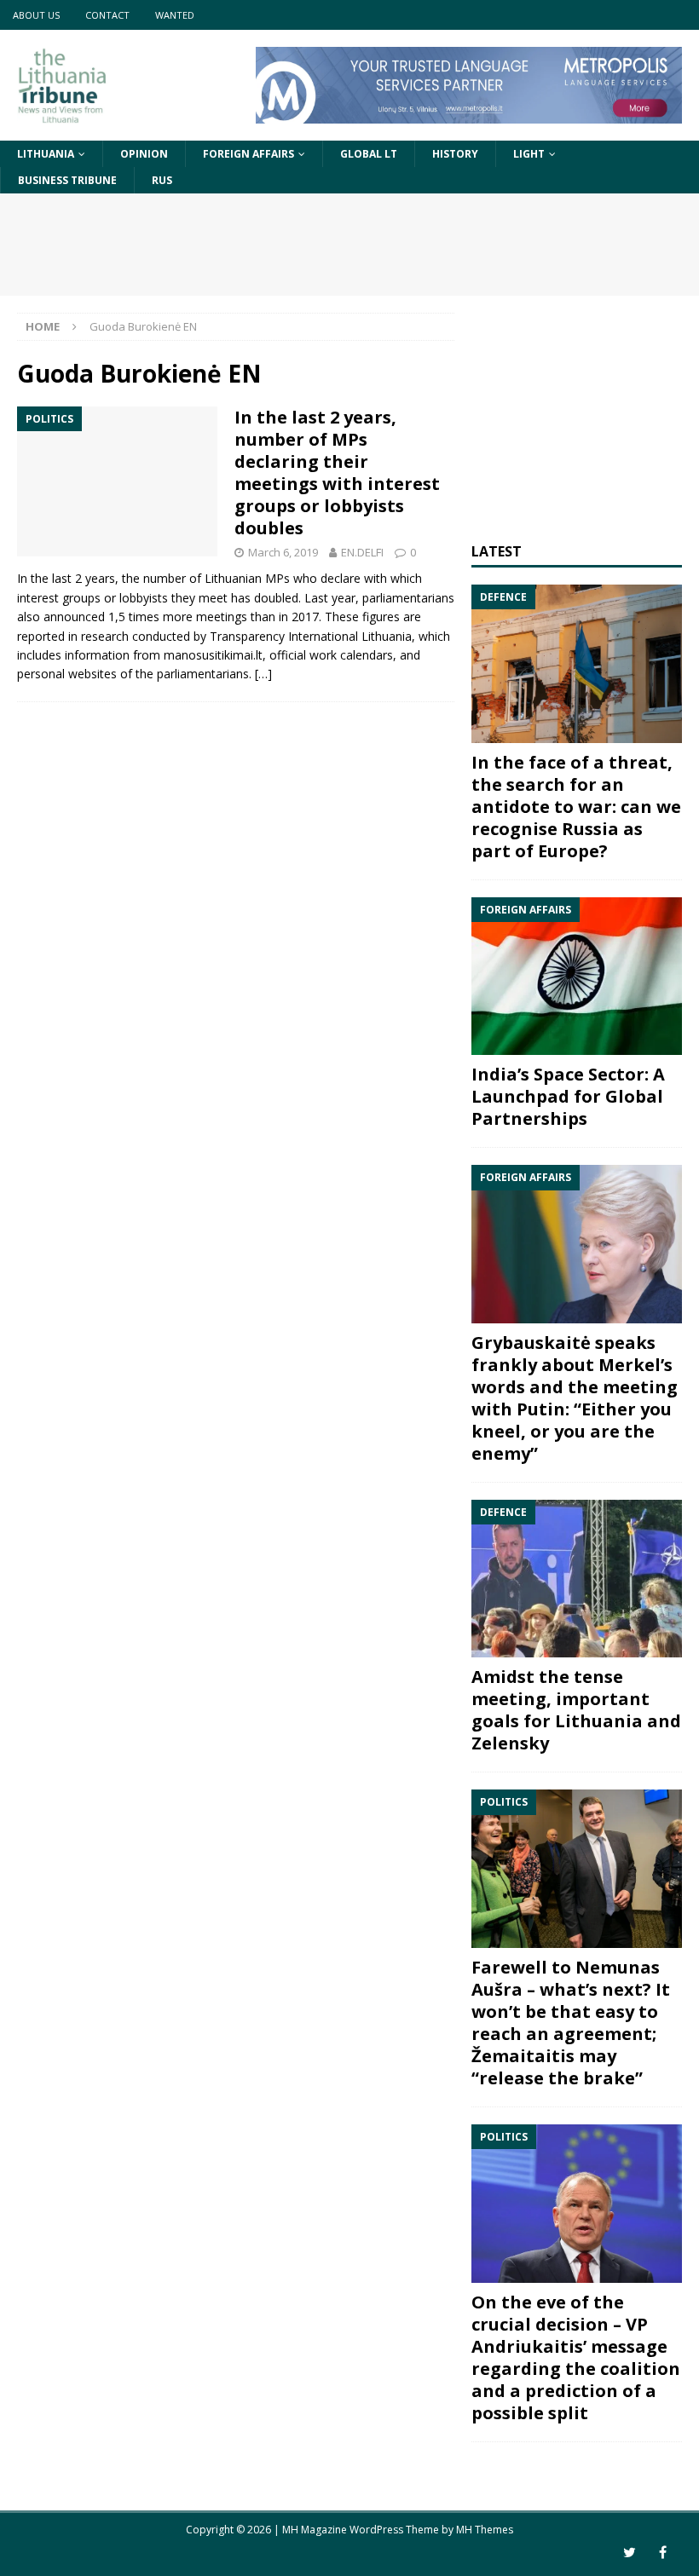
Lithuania (46, 154)
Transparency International (284, 636)
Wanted (175, 15)
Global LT (369, 154)
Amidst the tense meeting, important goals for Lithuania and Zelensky (576, 1710)
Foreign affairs (248, 154)
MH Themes (485, 2530)
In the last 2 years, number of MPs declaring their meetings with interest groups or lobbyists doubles (337, 473)
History (455, 154)
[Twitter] (630, 2553)
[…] (263, 674)
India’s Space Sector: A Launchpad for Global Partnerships (568, 1096)
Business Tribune (67, 180)
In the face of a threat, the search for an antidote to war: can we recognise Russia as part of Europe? (576, 807)
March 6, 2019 (283, 552)
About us (36, 15)
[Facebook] (663, 2553)
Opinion (144, 154)
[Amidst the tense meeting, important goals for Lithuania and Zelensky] (577, 1579)
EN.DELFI (362, 552)
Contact (107, 15)
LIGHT (529, 154)
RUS (162, 180)
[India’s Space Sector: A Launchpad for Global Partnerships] (577, 977)
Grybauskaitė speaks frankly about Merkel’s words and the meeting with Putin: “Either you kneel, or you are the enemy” (575, 1398)
